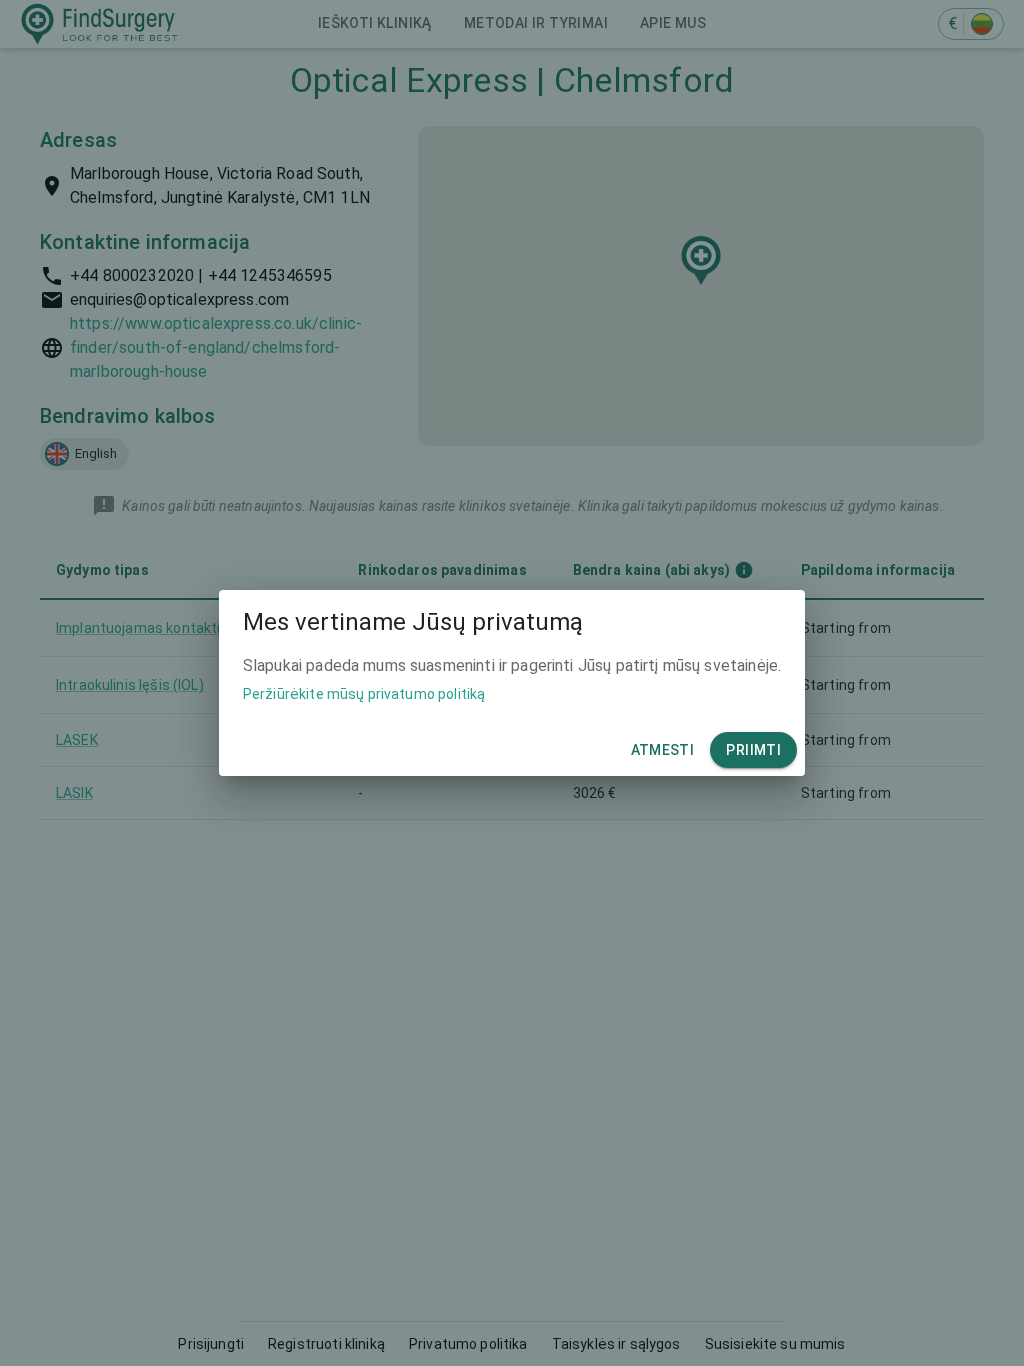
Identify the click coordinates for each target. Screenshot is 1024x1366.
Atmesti (663, 750)
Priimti (753, 750)
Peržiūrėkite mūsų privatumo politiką (364, 694)
